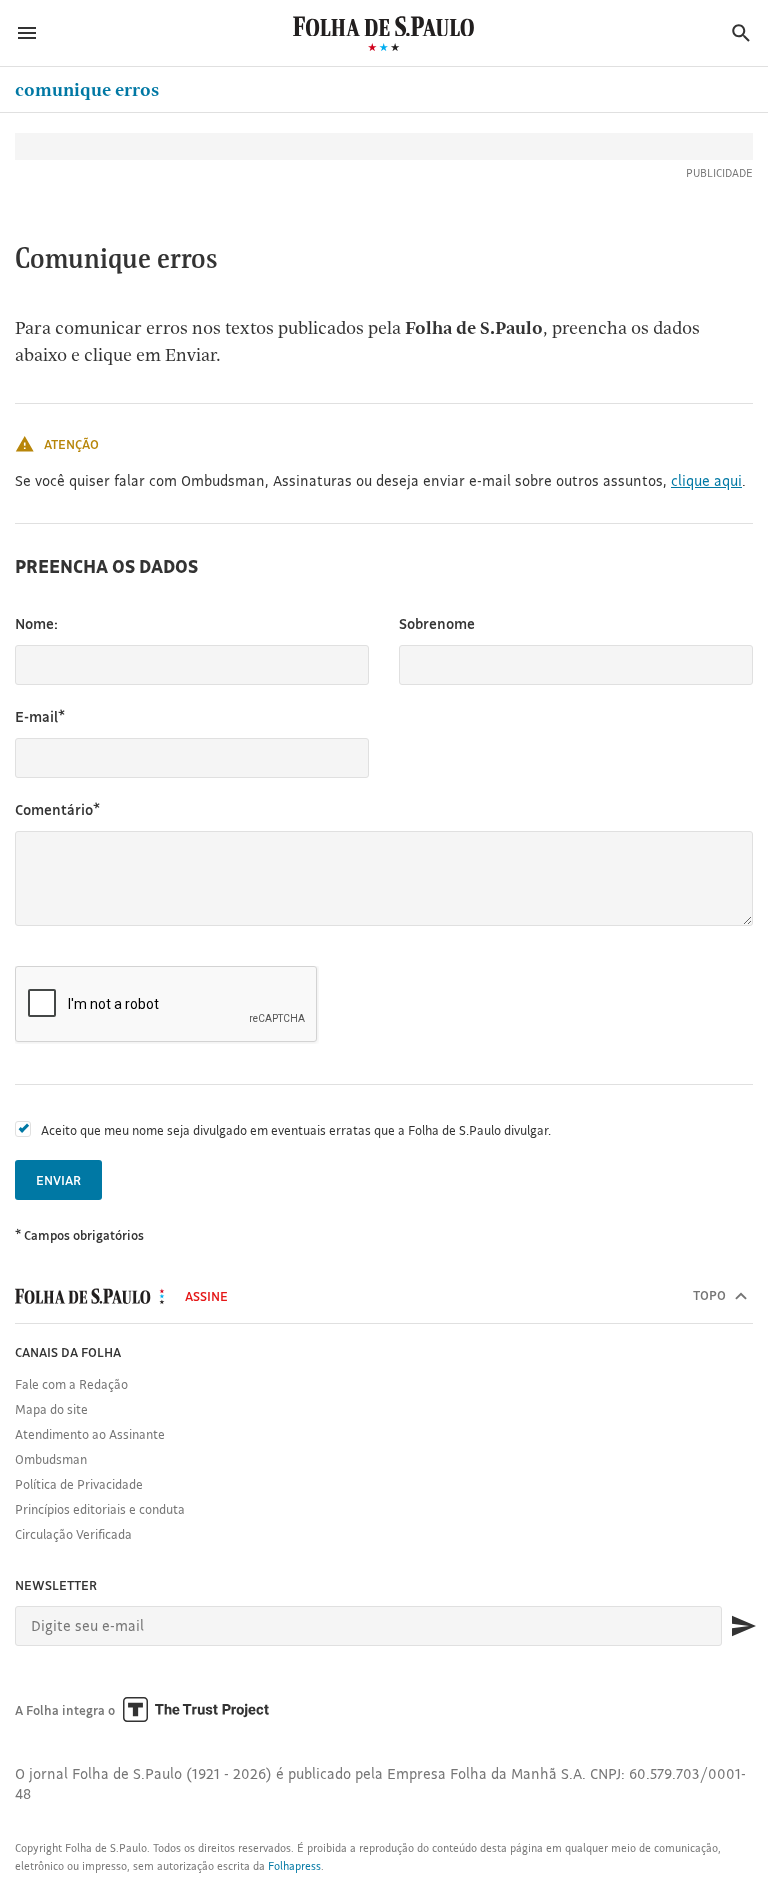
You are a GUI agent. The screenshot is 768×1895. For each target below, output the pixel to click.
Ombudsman (51, 1459)
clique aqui (706, 480)
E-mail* (40, 716)
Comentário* (57, 809)
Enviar (58, 1180)
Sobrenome (437, 623)
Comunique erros (87, 89)
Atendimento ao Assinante (90, 1434)
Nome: (36, 623)
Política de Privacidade (79, 1484)
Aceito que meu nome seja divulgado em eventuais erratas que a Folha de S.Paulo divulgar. (296, 1130)
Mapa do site (51, 1409)
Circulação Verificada (73, 1534)
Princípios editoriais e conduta (100, 1509)
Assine (206, 1296)
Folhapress (294, 1866)
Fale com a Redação (71, 1384)
